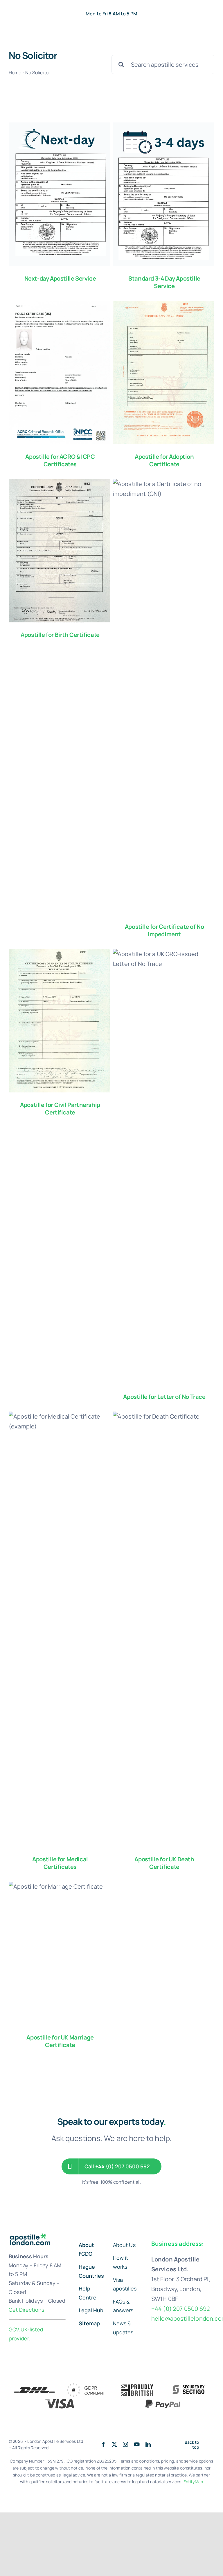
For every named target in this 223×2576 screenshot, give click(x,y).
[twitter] (114, 2444)
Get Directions (26, 2310)
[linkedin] (148, 2444)
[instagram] (125, 2444)
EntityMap (193, 2482)
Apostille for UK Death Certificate (164, 1863)
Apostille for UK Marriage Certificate (60, 2041)
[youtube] (137, 2445)
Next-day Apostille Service (60, 278)
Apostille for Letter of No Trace (164, 1397)
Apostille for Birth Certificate (60, 635)
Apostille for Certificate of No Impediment (164, 930)
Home (15, 73)
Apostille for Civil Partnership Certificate (60, 1109)
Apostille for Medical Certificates (60, 1863)
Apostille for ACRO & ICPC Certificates (60, 460)
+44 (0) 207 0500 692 (180, 2309)
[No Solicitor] (59, 194)
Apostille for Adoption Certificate (164, 460)
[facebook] (103, 2444)
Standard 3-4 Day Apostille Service (164, 282)
